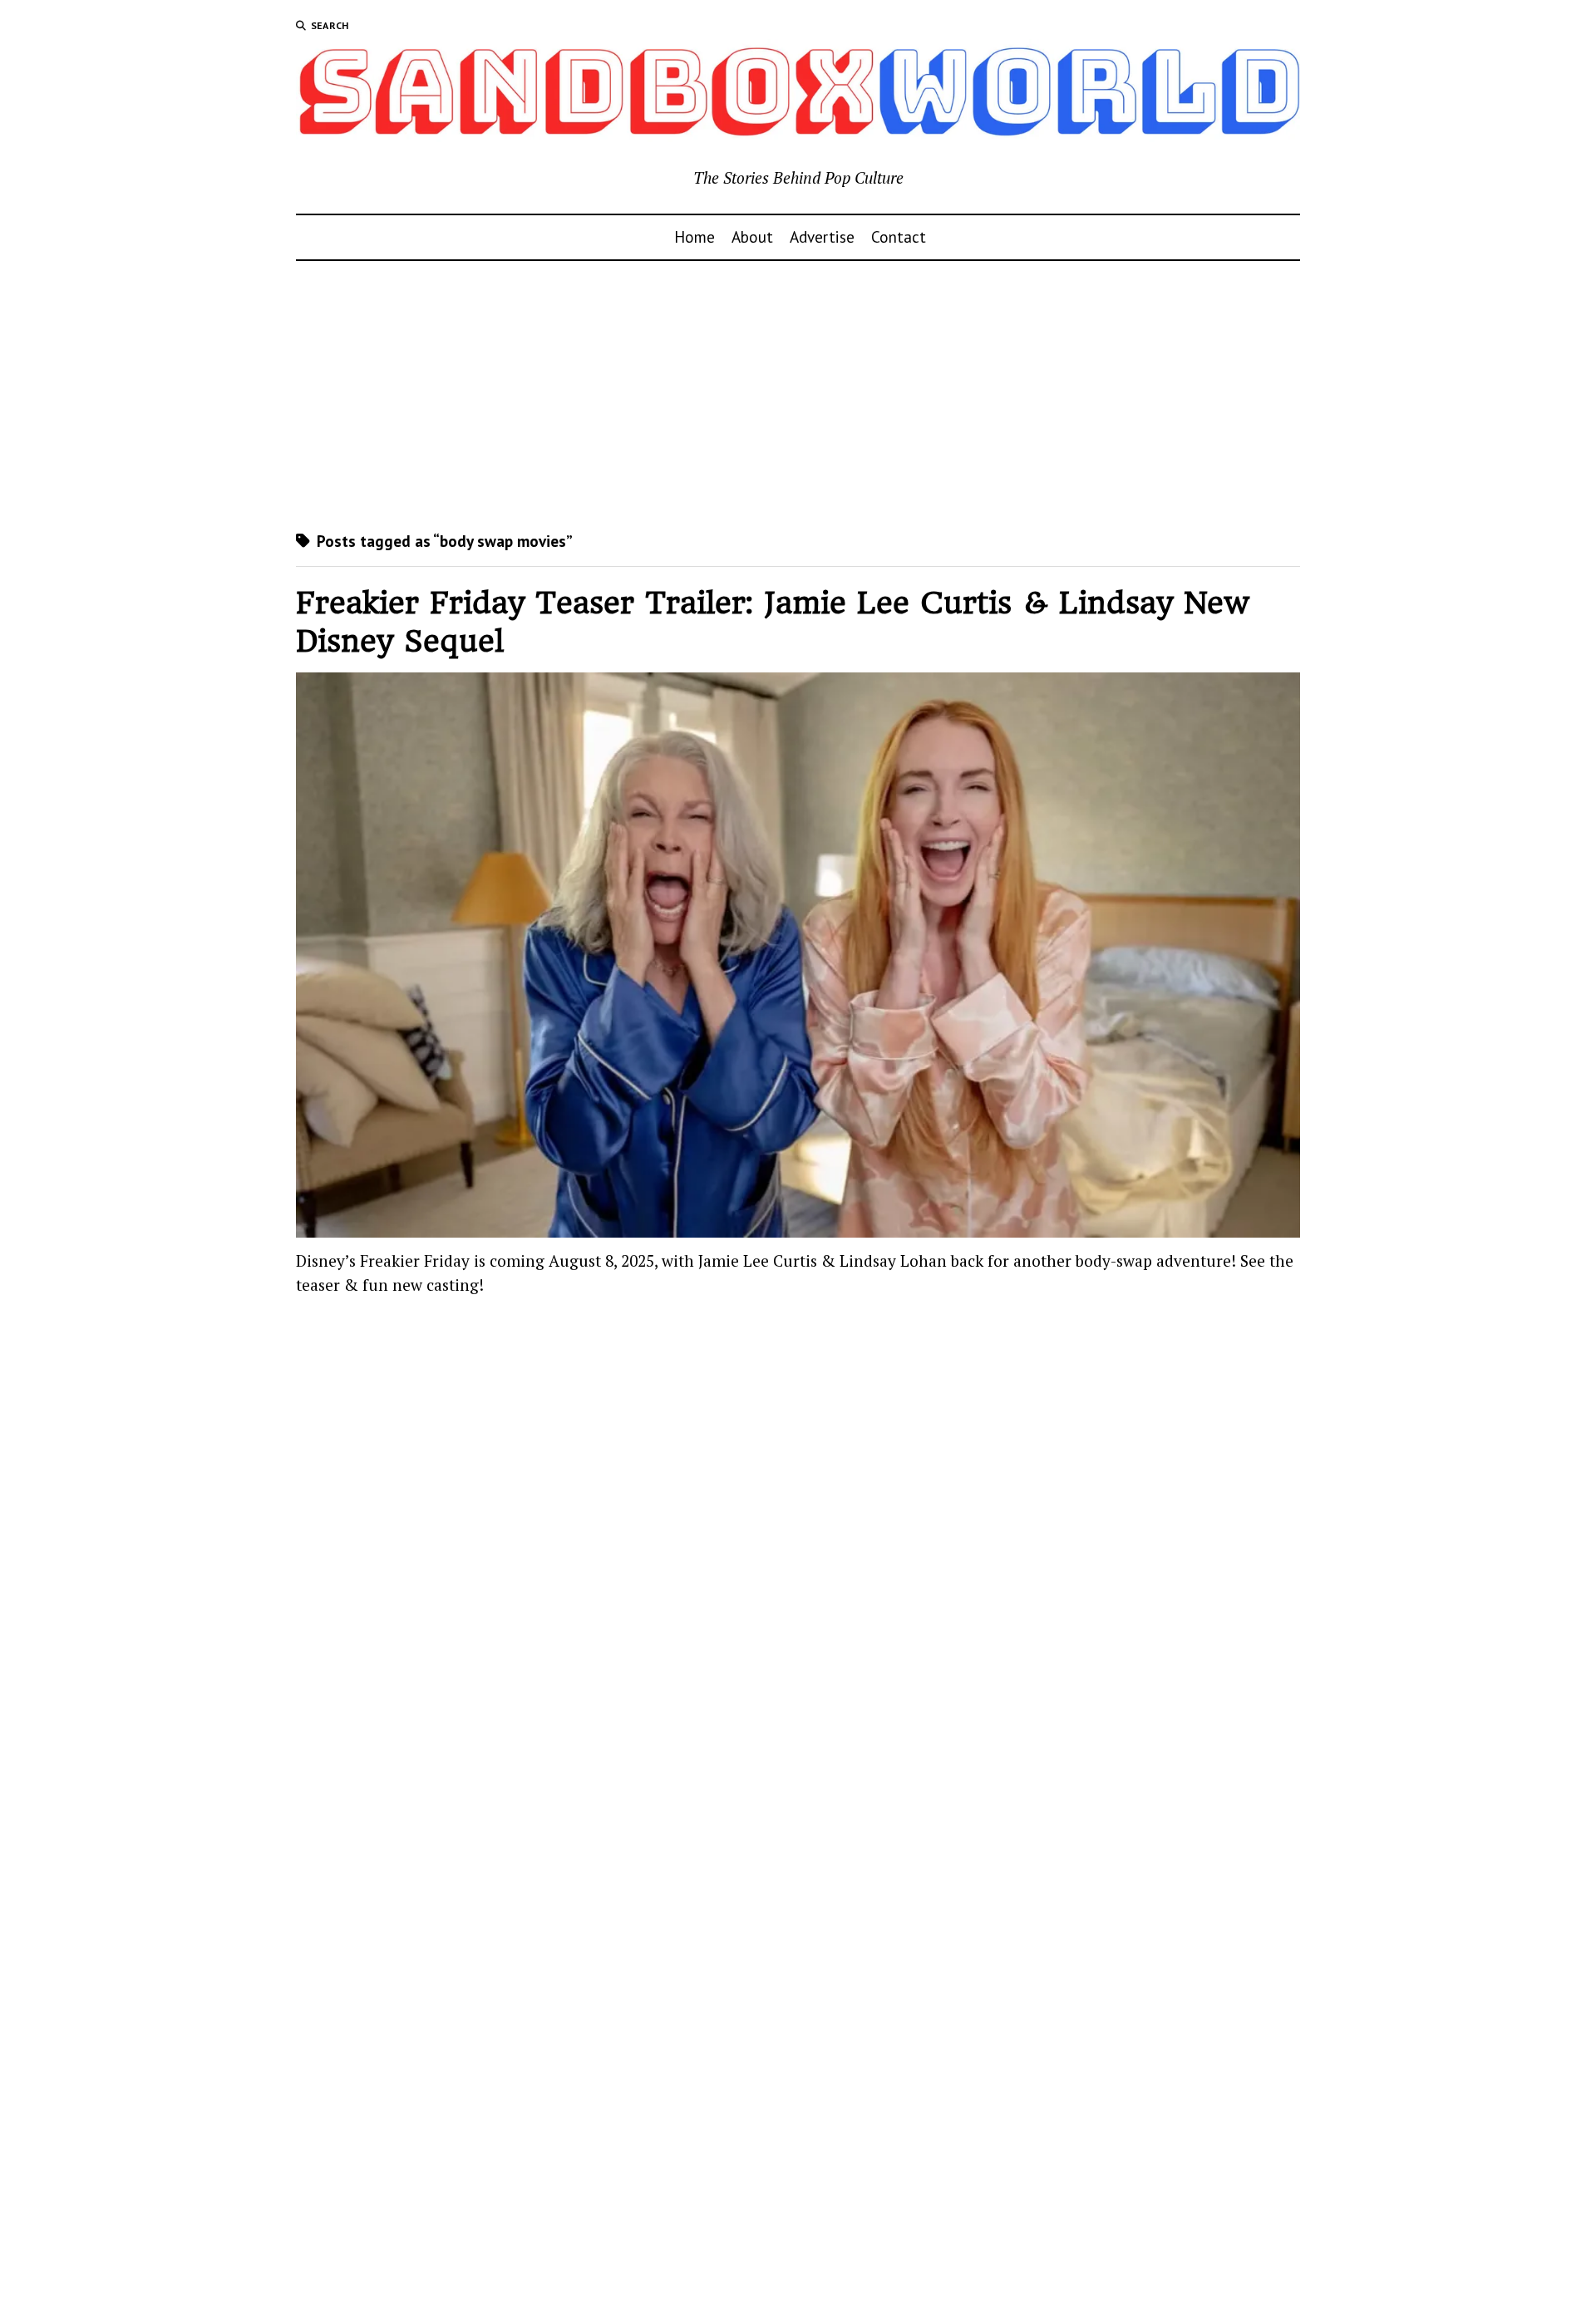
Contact (899, 236)
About (752, 236)
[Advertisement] (798, 396)
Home (695, 236)
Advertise (822, 236)
